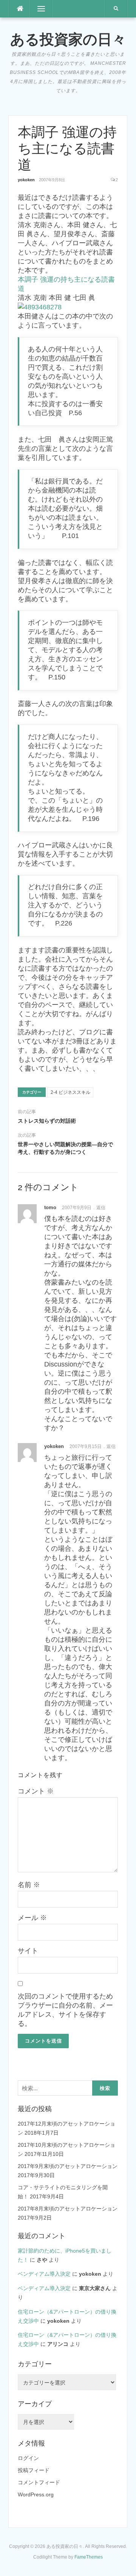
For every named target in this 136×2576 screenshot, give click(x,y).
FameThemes (89, 2557)
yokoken (26, 180)
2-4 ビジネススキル (70, 1092)
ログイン (28, 2458)
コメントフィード (39, 2482)
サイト (28, 1951)
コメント (36, 1791)
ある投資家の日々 (68, 39)
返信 (101, 1208)
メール (32, 1918)
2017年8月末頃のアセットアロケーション (68, 2209)
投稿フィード (34, 2470)
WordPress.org (36, 2494)
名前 (29, 1885)
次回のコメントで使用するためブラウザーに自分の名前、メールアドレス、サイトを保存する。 (65, 2010)
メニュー (41, 9)
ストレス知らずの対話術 (47, 1121)
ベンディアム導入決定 (44, 2274)
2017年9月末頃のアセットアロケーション (68, 2166)
